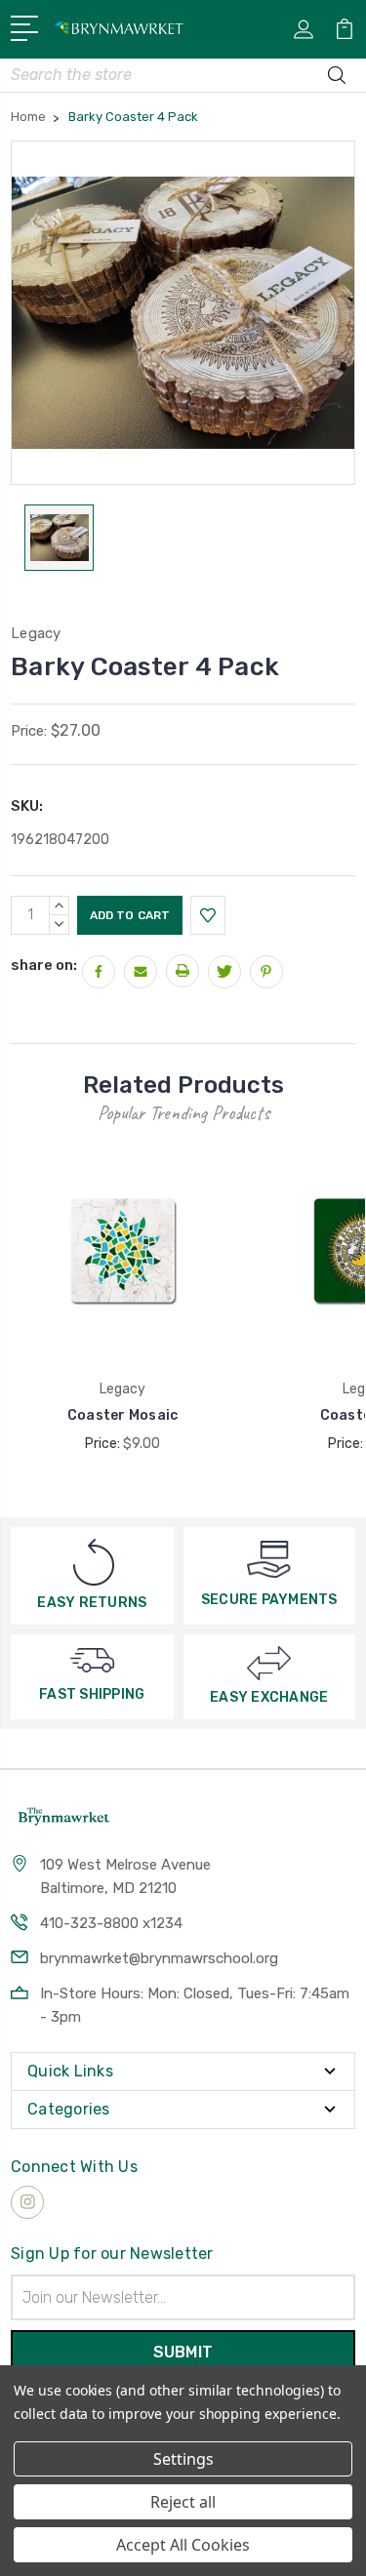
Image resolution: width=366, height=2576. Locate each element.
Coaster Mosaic (123, 1415)
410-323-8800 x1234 (111, 1923)
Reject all (183, 2502)
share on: (44, 965)
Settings (183, 2459)
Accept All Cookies (183, 2545)
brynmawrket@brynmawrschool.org (159, 1958)
